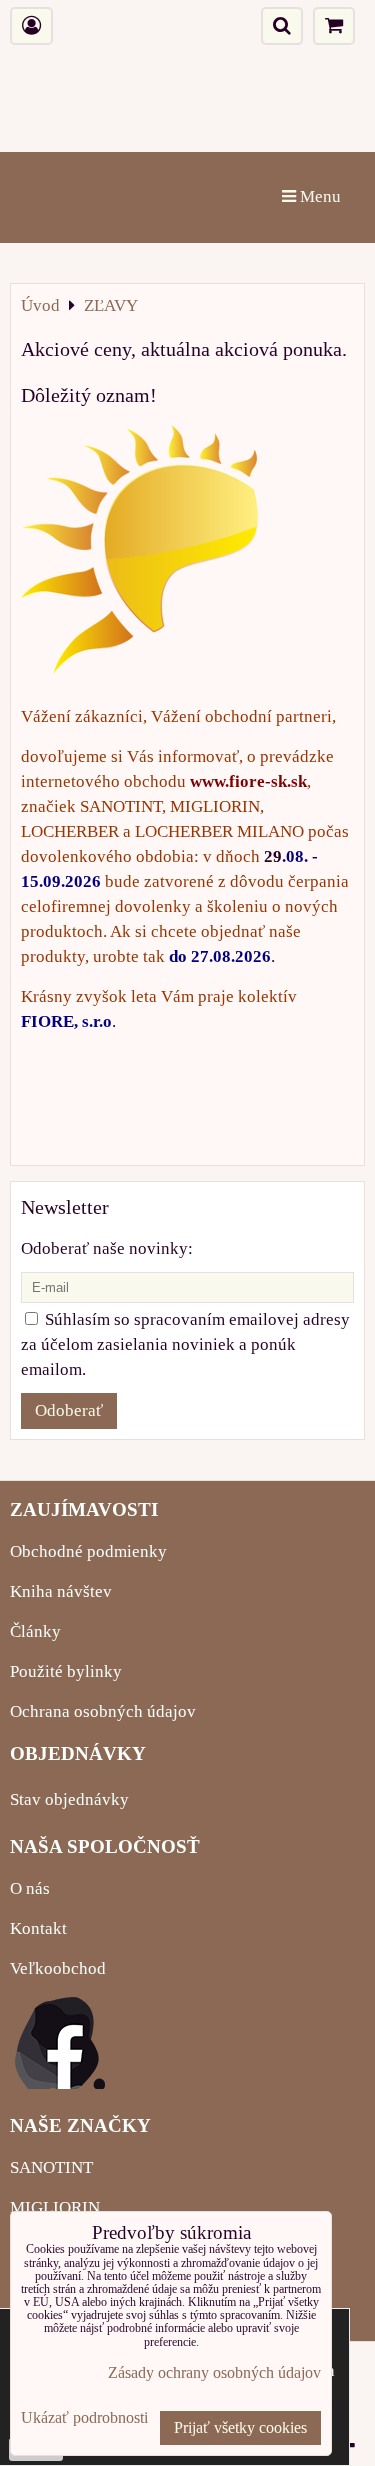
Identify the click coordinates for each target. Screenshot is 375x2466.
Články (35, 1631)
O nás (30, 1888)
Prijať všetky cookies (240, 2427)
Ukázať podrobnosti (84, 2417)
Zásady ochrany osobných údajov (214, 2372)
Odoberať (69, 1410)
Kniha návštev (61, 1591)
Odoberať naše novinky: (107, 1248)
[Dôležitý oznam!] (140, 553)
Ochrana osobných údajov (103, 1711)
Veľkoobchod (58, 1968)
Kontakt (38, 1928)
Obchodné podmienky (88, 1551)
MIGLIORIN (55, 2207)
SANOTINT (51, 2167)
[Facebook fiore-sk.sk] (60, 2083)
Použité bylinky (66, 1671)
